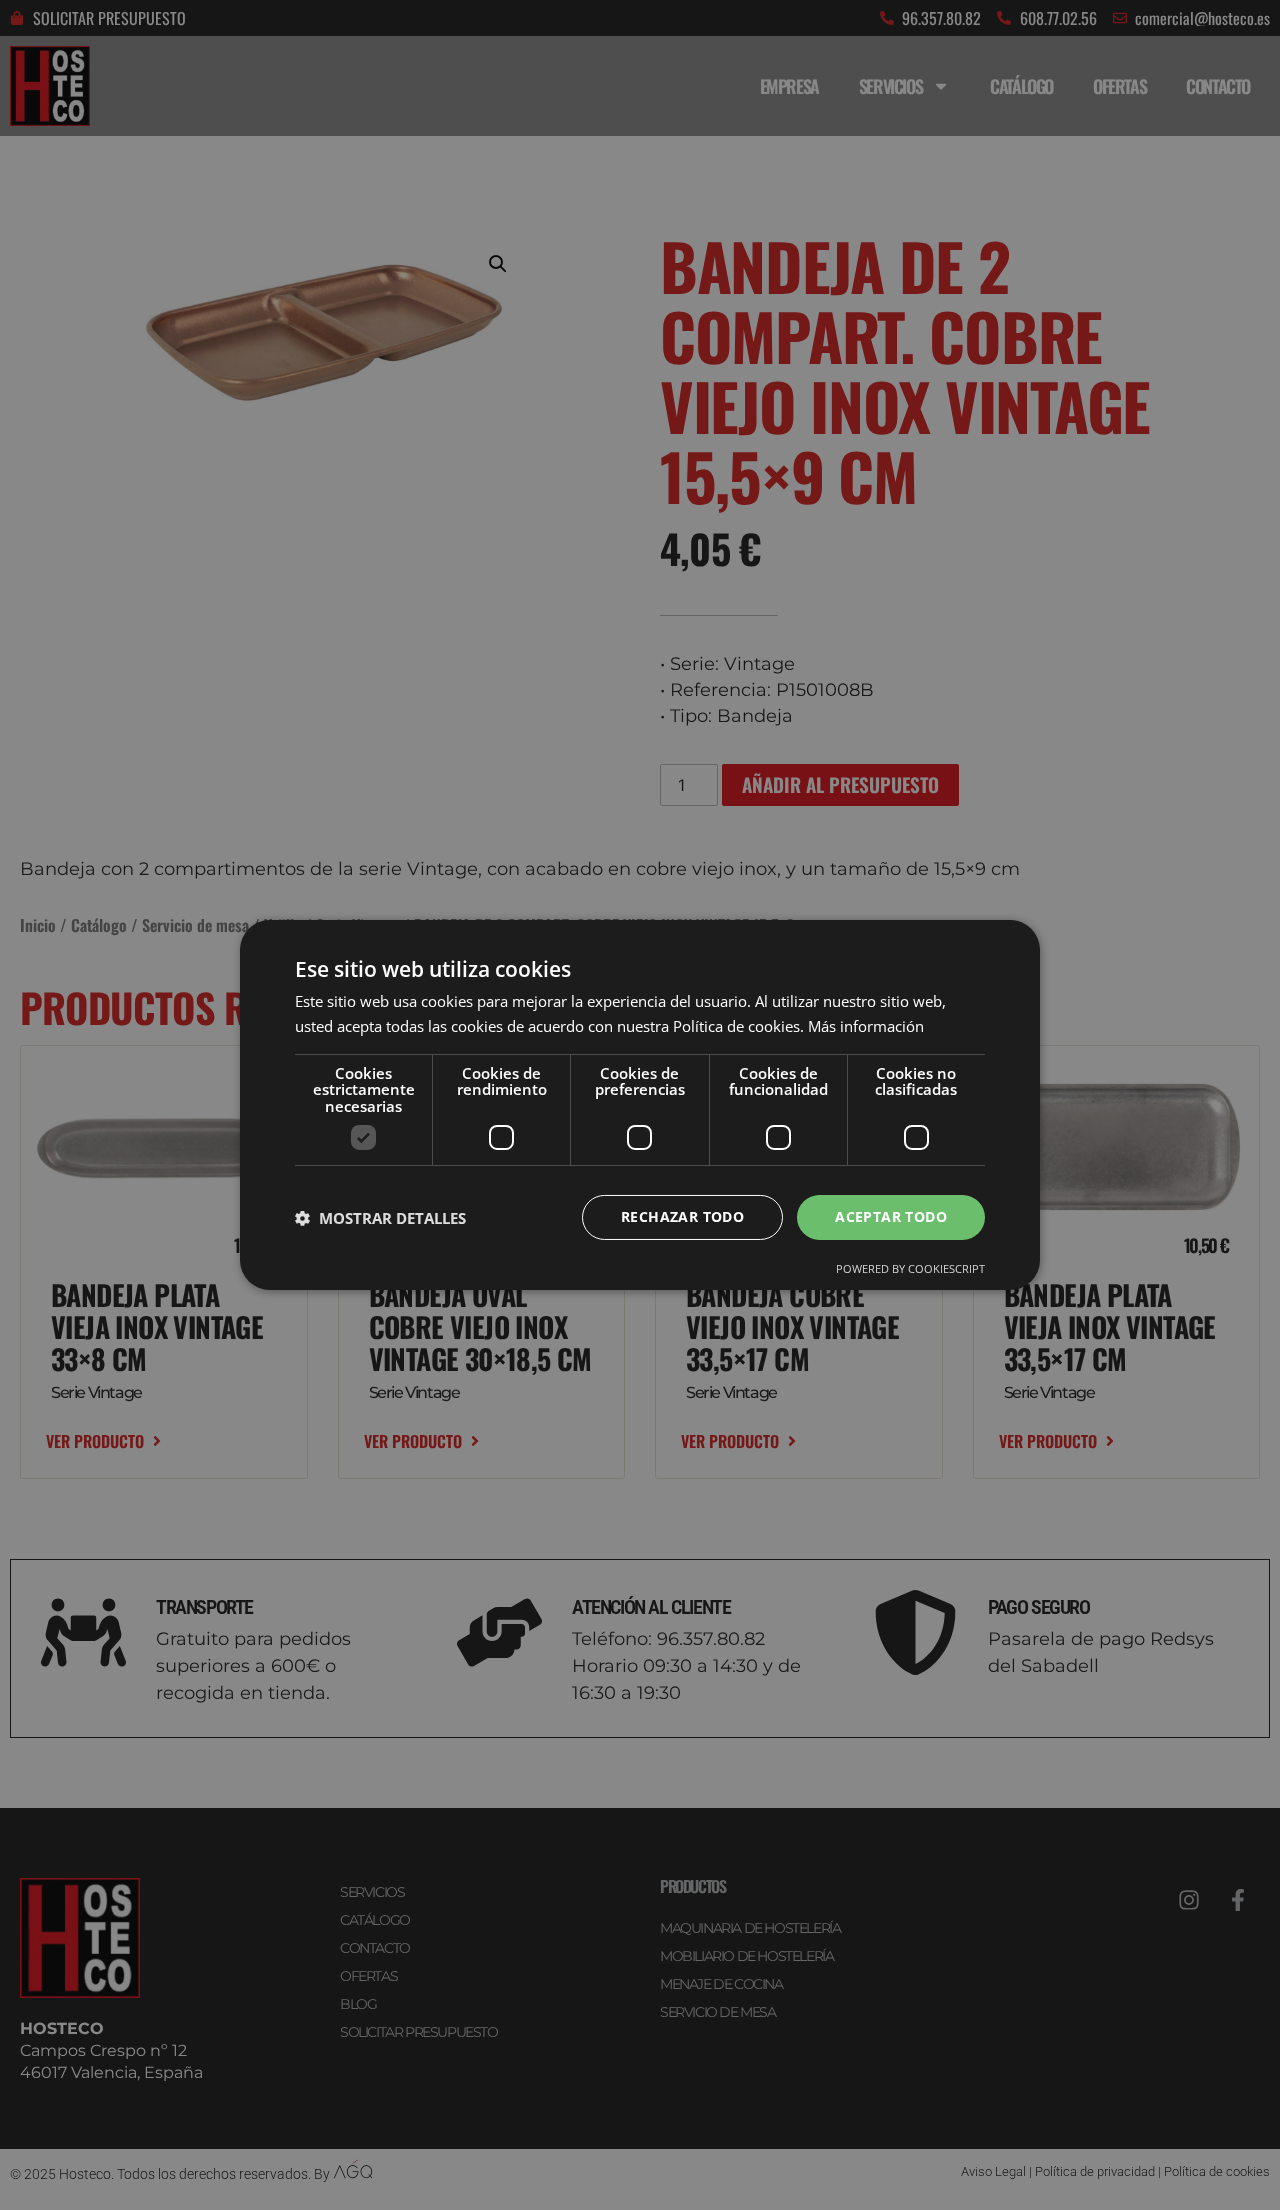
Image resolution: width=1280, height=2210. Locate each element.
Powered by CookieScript (910, 1268)
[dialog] (640, 1105)
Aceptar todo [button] (891, 1216)
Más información (866, 1026)
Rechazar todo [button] (682, 1216)
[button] (380, 1218)
